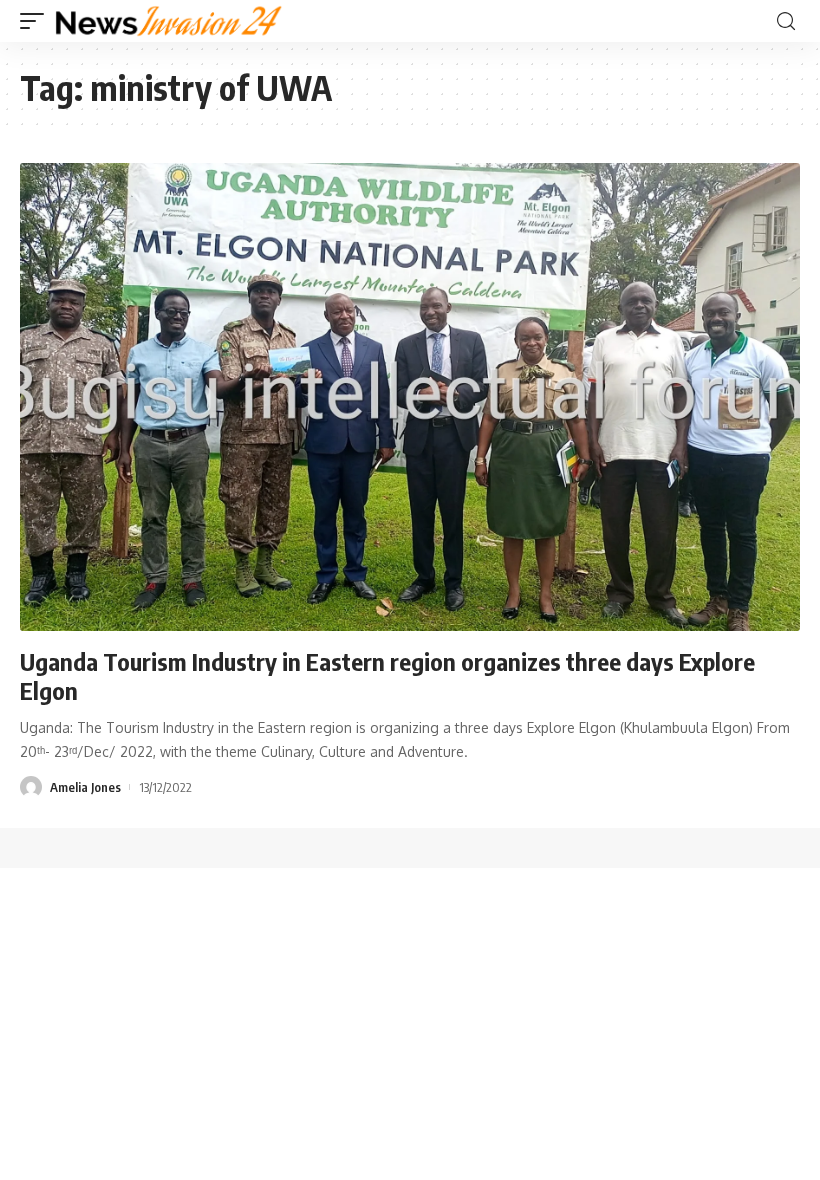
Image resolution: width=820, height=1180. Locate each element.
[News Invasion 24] (169, 21)
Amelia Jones (85, 787)
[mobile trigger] (37, 21)
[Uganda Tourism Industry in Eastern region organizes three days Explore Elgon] (410, 397)
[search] (786, 21)
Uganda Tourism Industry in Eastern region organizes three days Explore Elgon (387, 675)
